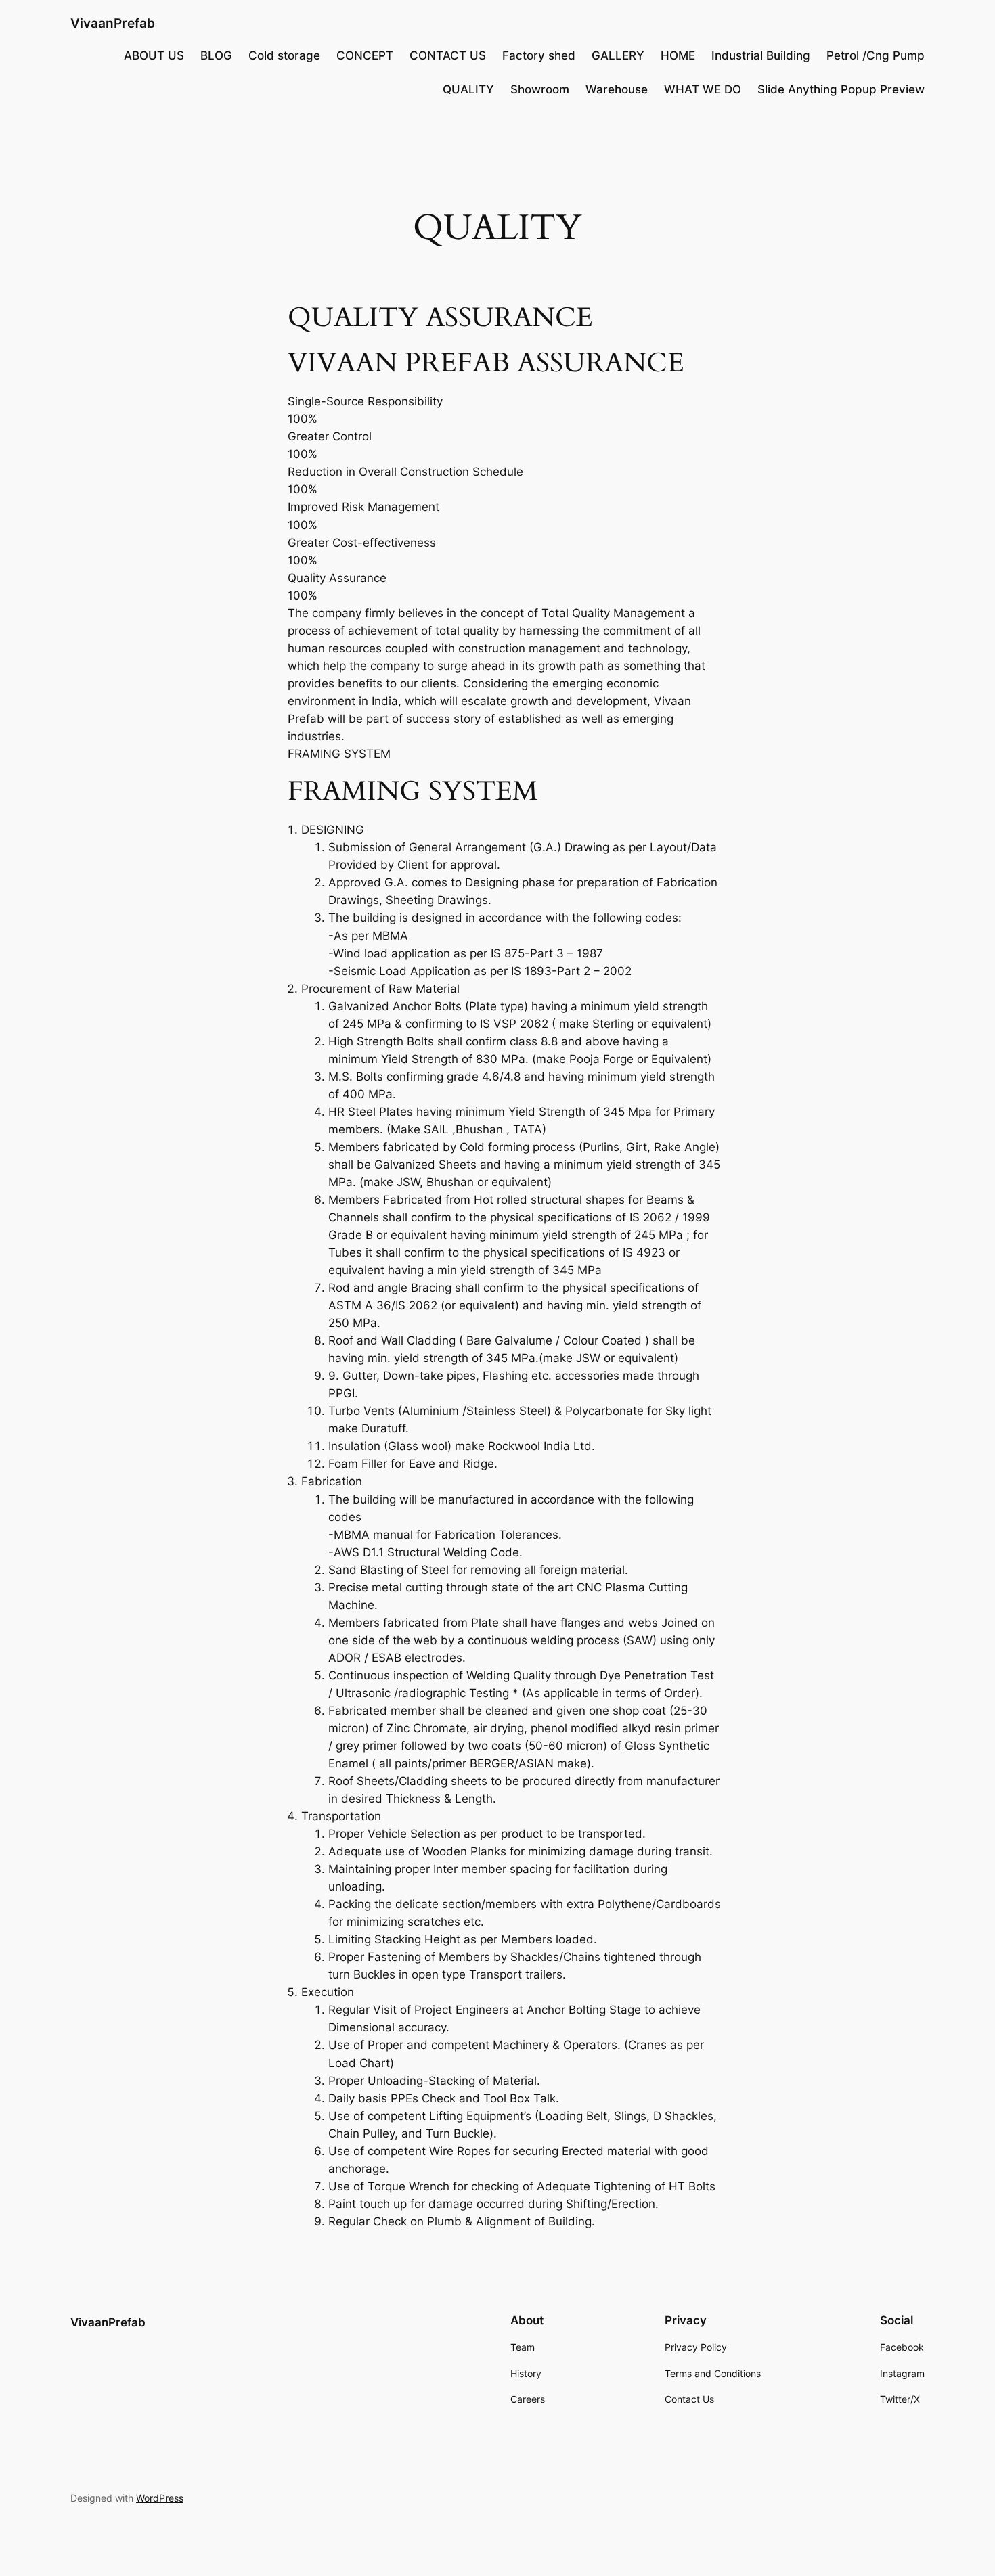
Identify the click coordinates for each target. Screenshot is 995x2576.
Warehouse (617, 89)
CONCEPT (365, 55)
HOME (678, 55)
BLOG (216, 55)
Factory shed (539, 55)
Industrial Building (761, 55)
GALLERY (618, 55)
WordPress (160, 2498)
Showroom (540, 89)
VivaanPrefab (113, 23)
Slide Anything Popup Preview (841, 89)
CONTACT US (448, 55)
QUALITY (468, 89)
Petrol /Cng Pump (876, 55)
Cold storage (284, 55)
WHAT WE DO (703, 89)
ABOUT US (154, 55)
